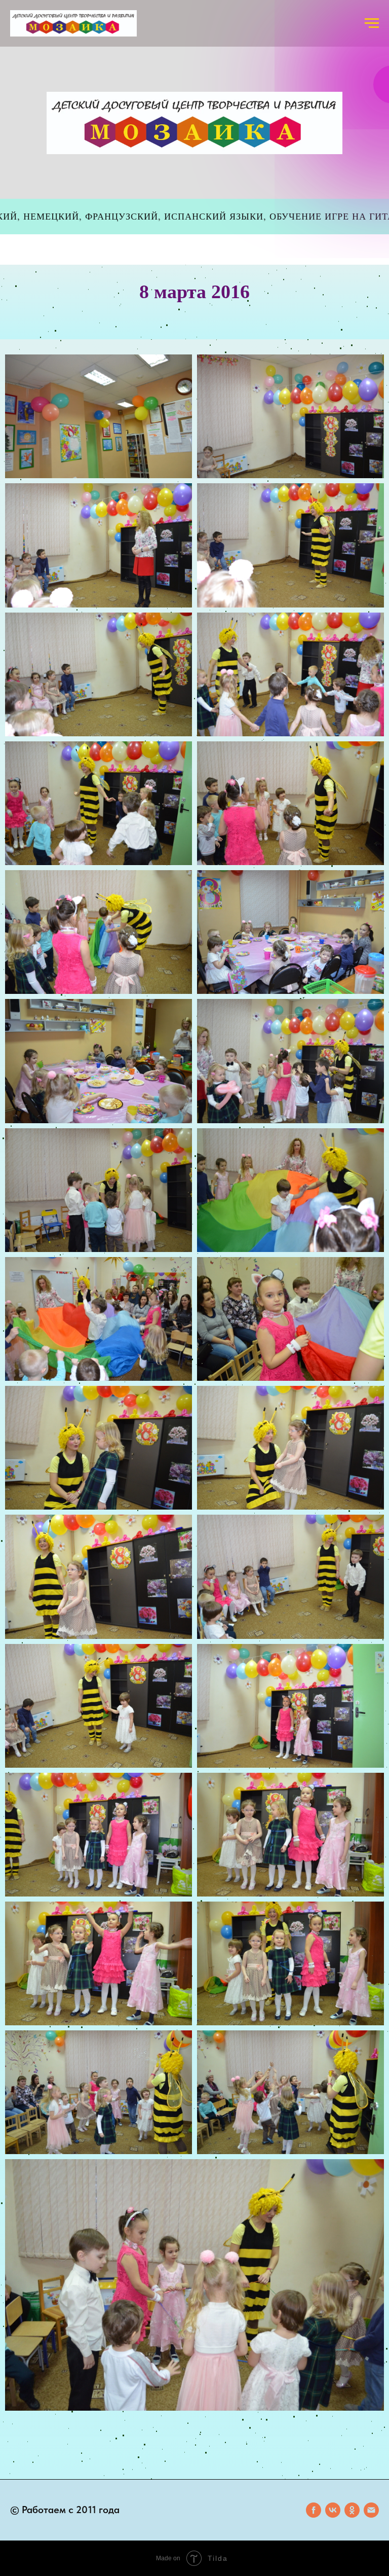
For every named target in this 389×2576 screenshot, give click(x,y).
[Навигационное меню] (372, 23)
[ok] (352, 2510)
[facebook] (314, 2510)
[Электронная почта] (371, 2510)
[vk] (333, 2510)
